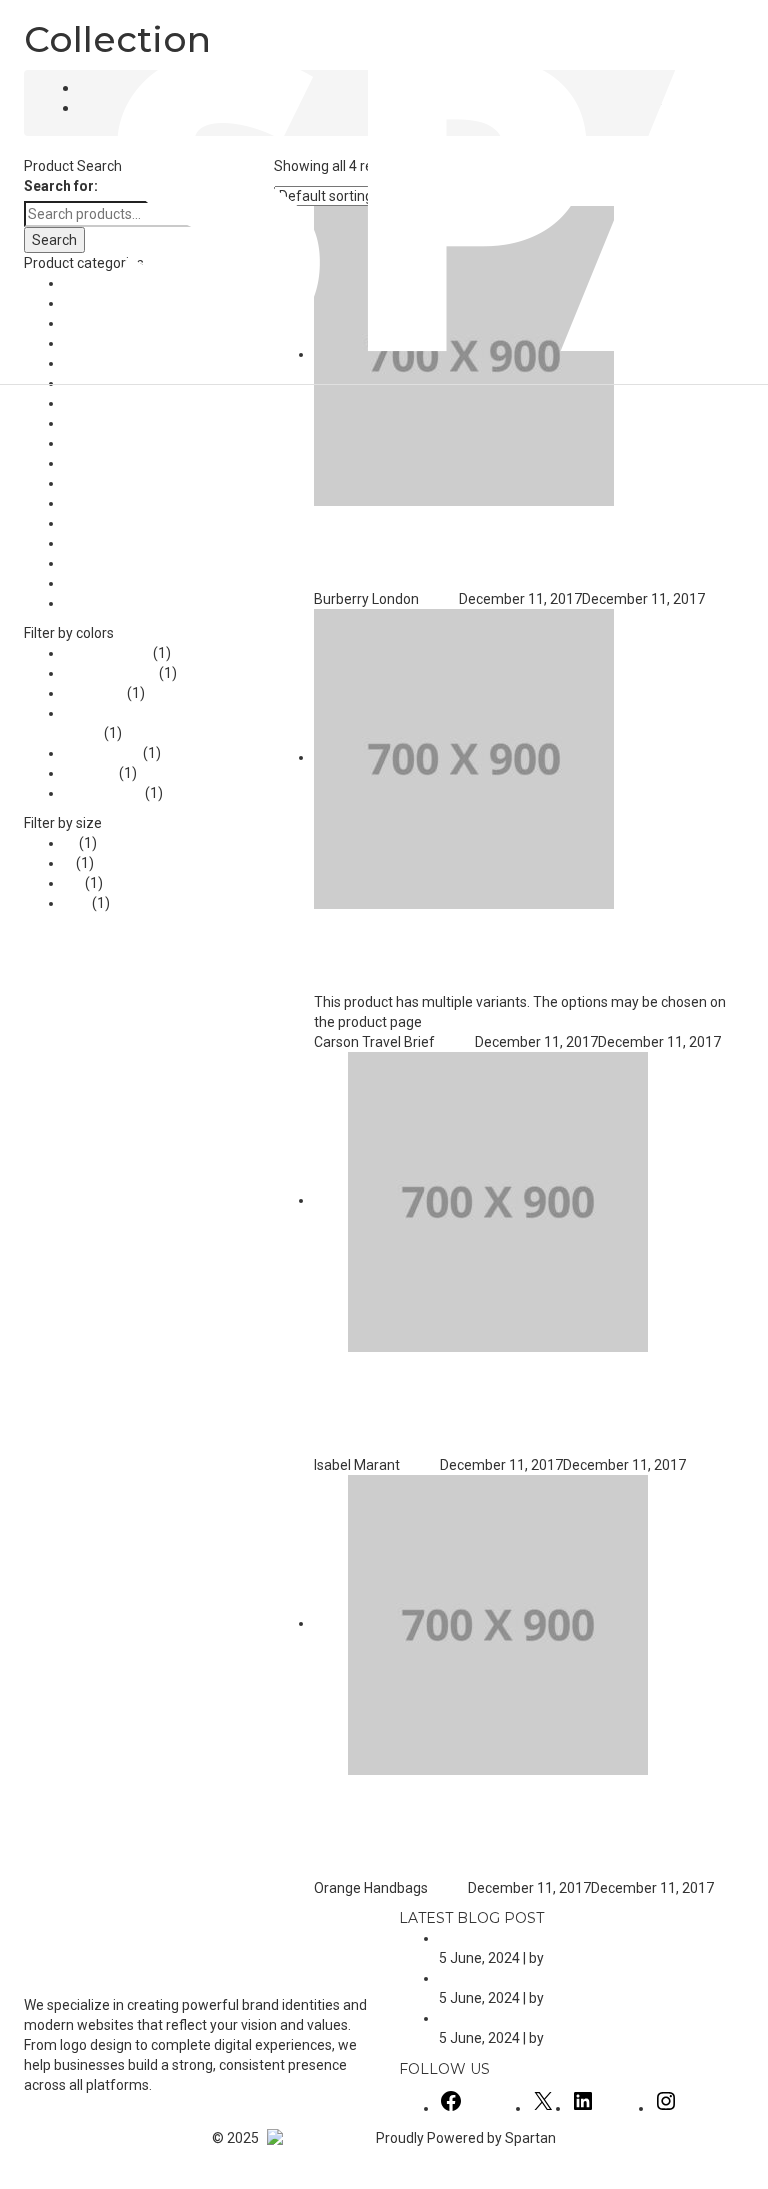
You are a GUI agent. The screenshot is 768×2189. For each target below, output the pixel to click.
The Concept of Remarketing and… (548, 2018)
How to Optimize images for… (531, 1978)
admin (439, 599)
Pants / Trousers (116, 463)
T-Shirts (88, 583)
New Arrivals (103, 443)
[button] (3, 2179)
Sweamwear (104, 563)
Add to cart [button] (403, 579)
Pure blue (94, 693)
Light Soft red (107, 653)
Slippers (89, 503)
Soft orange (102, 753)
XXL (76, 903)
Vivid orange (103, 793)
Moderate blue (110, 673)
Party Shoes (102, 483)
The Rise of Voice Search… (522, 1938)
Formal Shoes (107, 403)
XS (73, 883)
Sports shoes (105, 543)
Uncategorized (110, 603)
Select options (683, 982)
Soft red (90, 773)
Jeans (83, 423)
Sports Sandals (112, 523)
